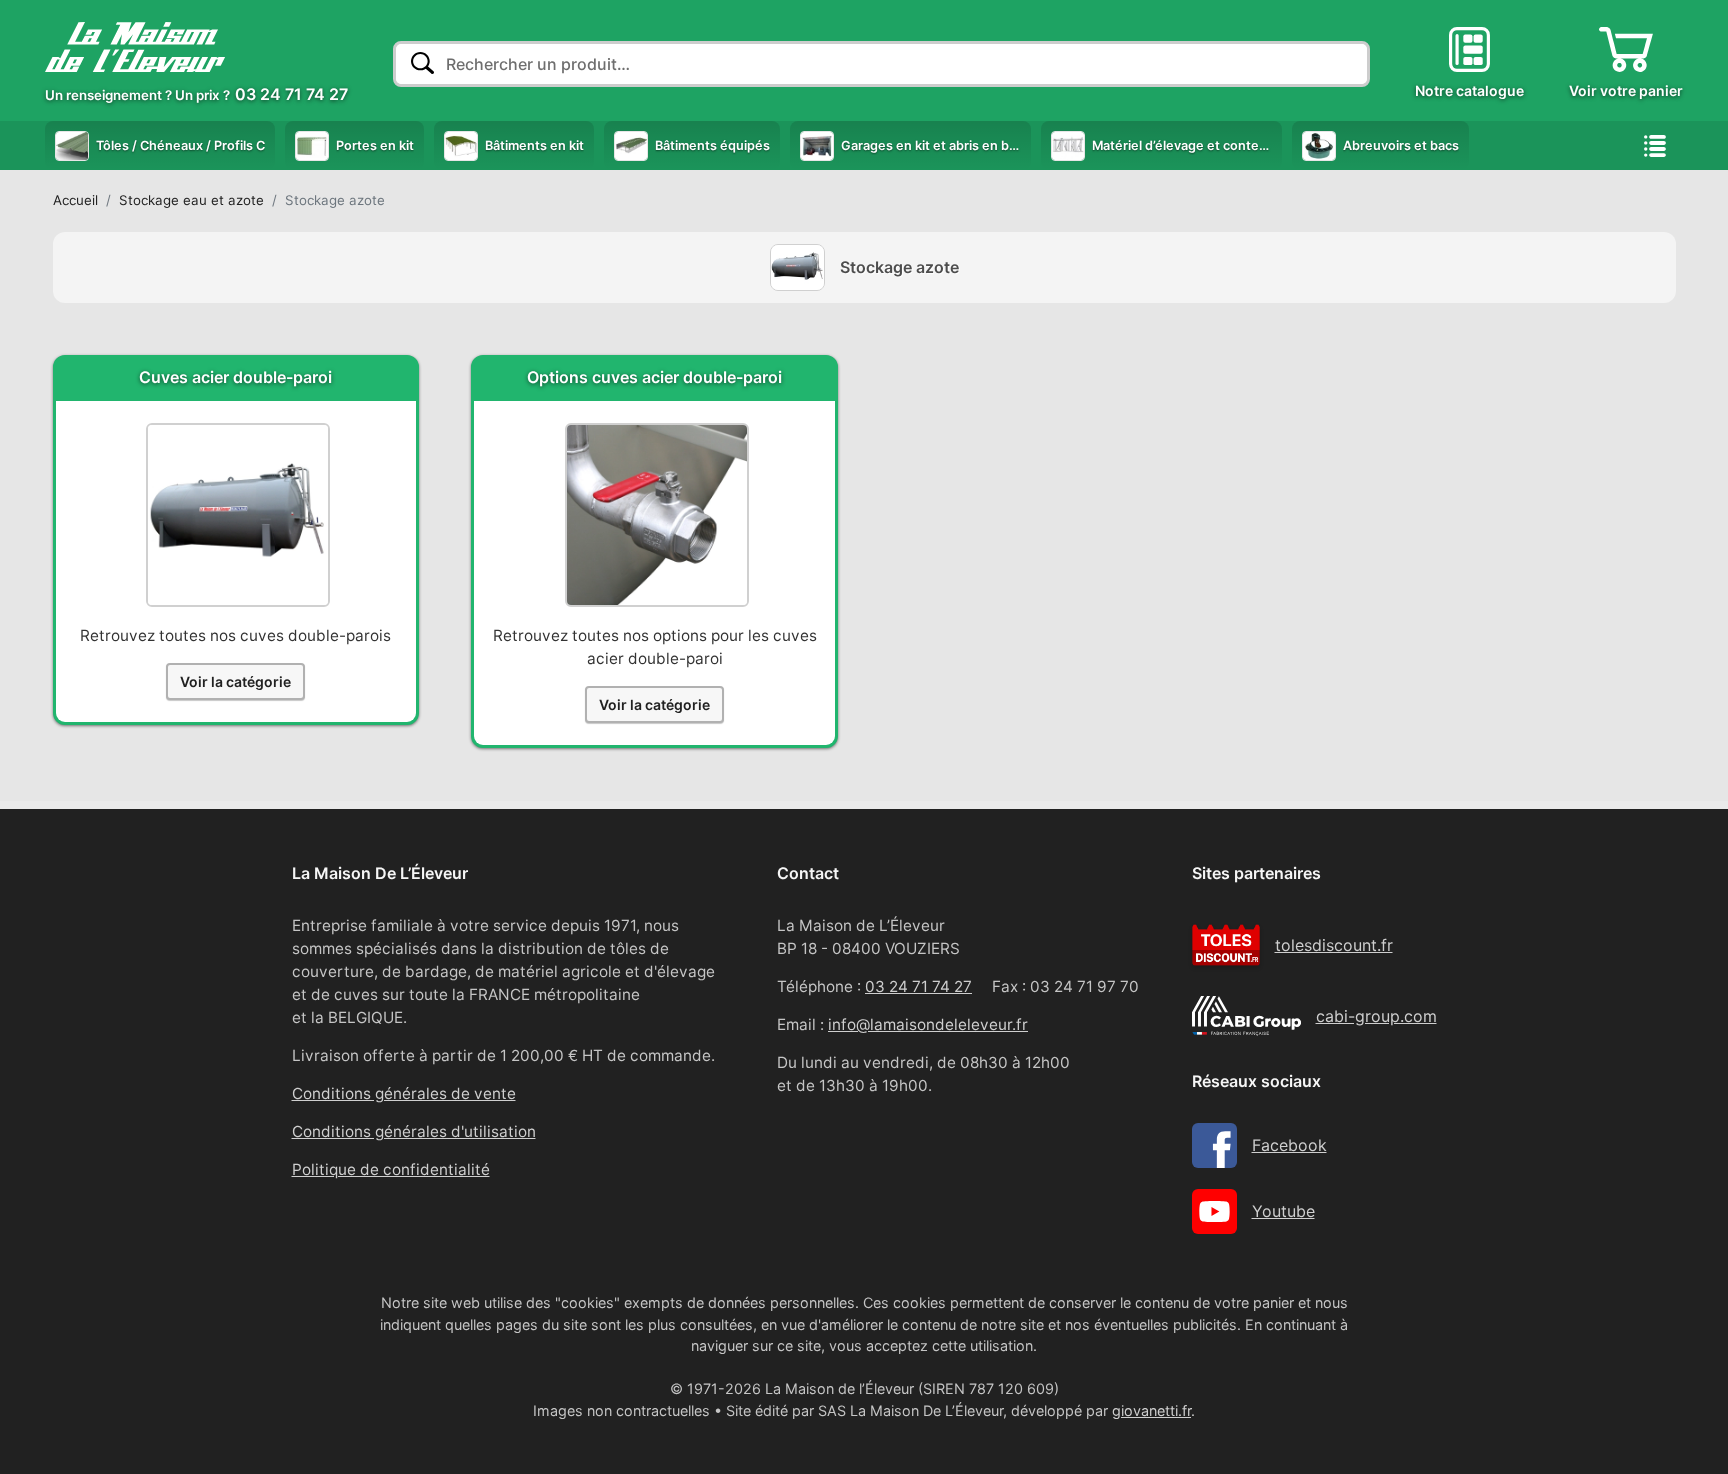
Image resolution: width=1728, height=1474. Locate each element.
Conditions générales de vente (404, 1093)
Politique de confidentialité (391, 1169)
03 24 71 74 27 (918, 986)
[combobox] (881, 64)
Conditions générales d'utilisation (414, 1131)
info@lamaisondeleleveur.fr (928, 1024)
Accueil (75, 200)
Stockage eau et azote (191, 200)
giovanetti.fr (1151, 1410)
